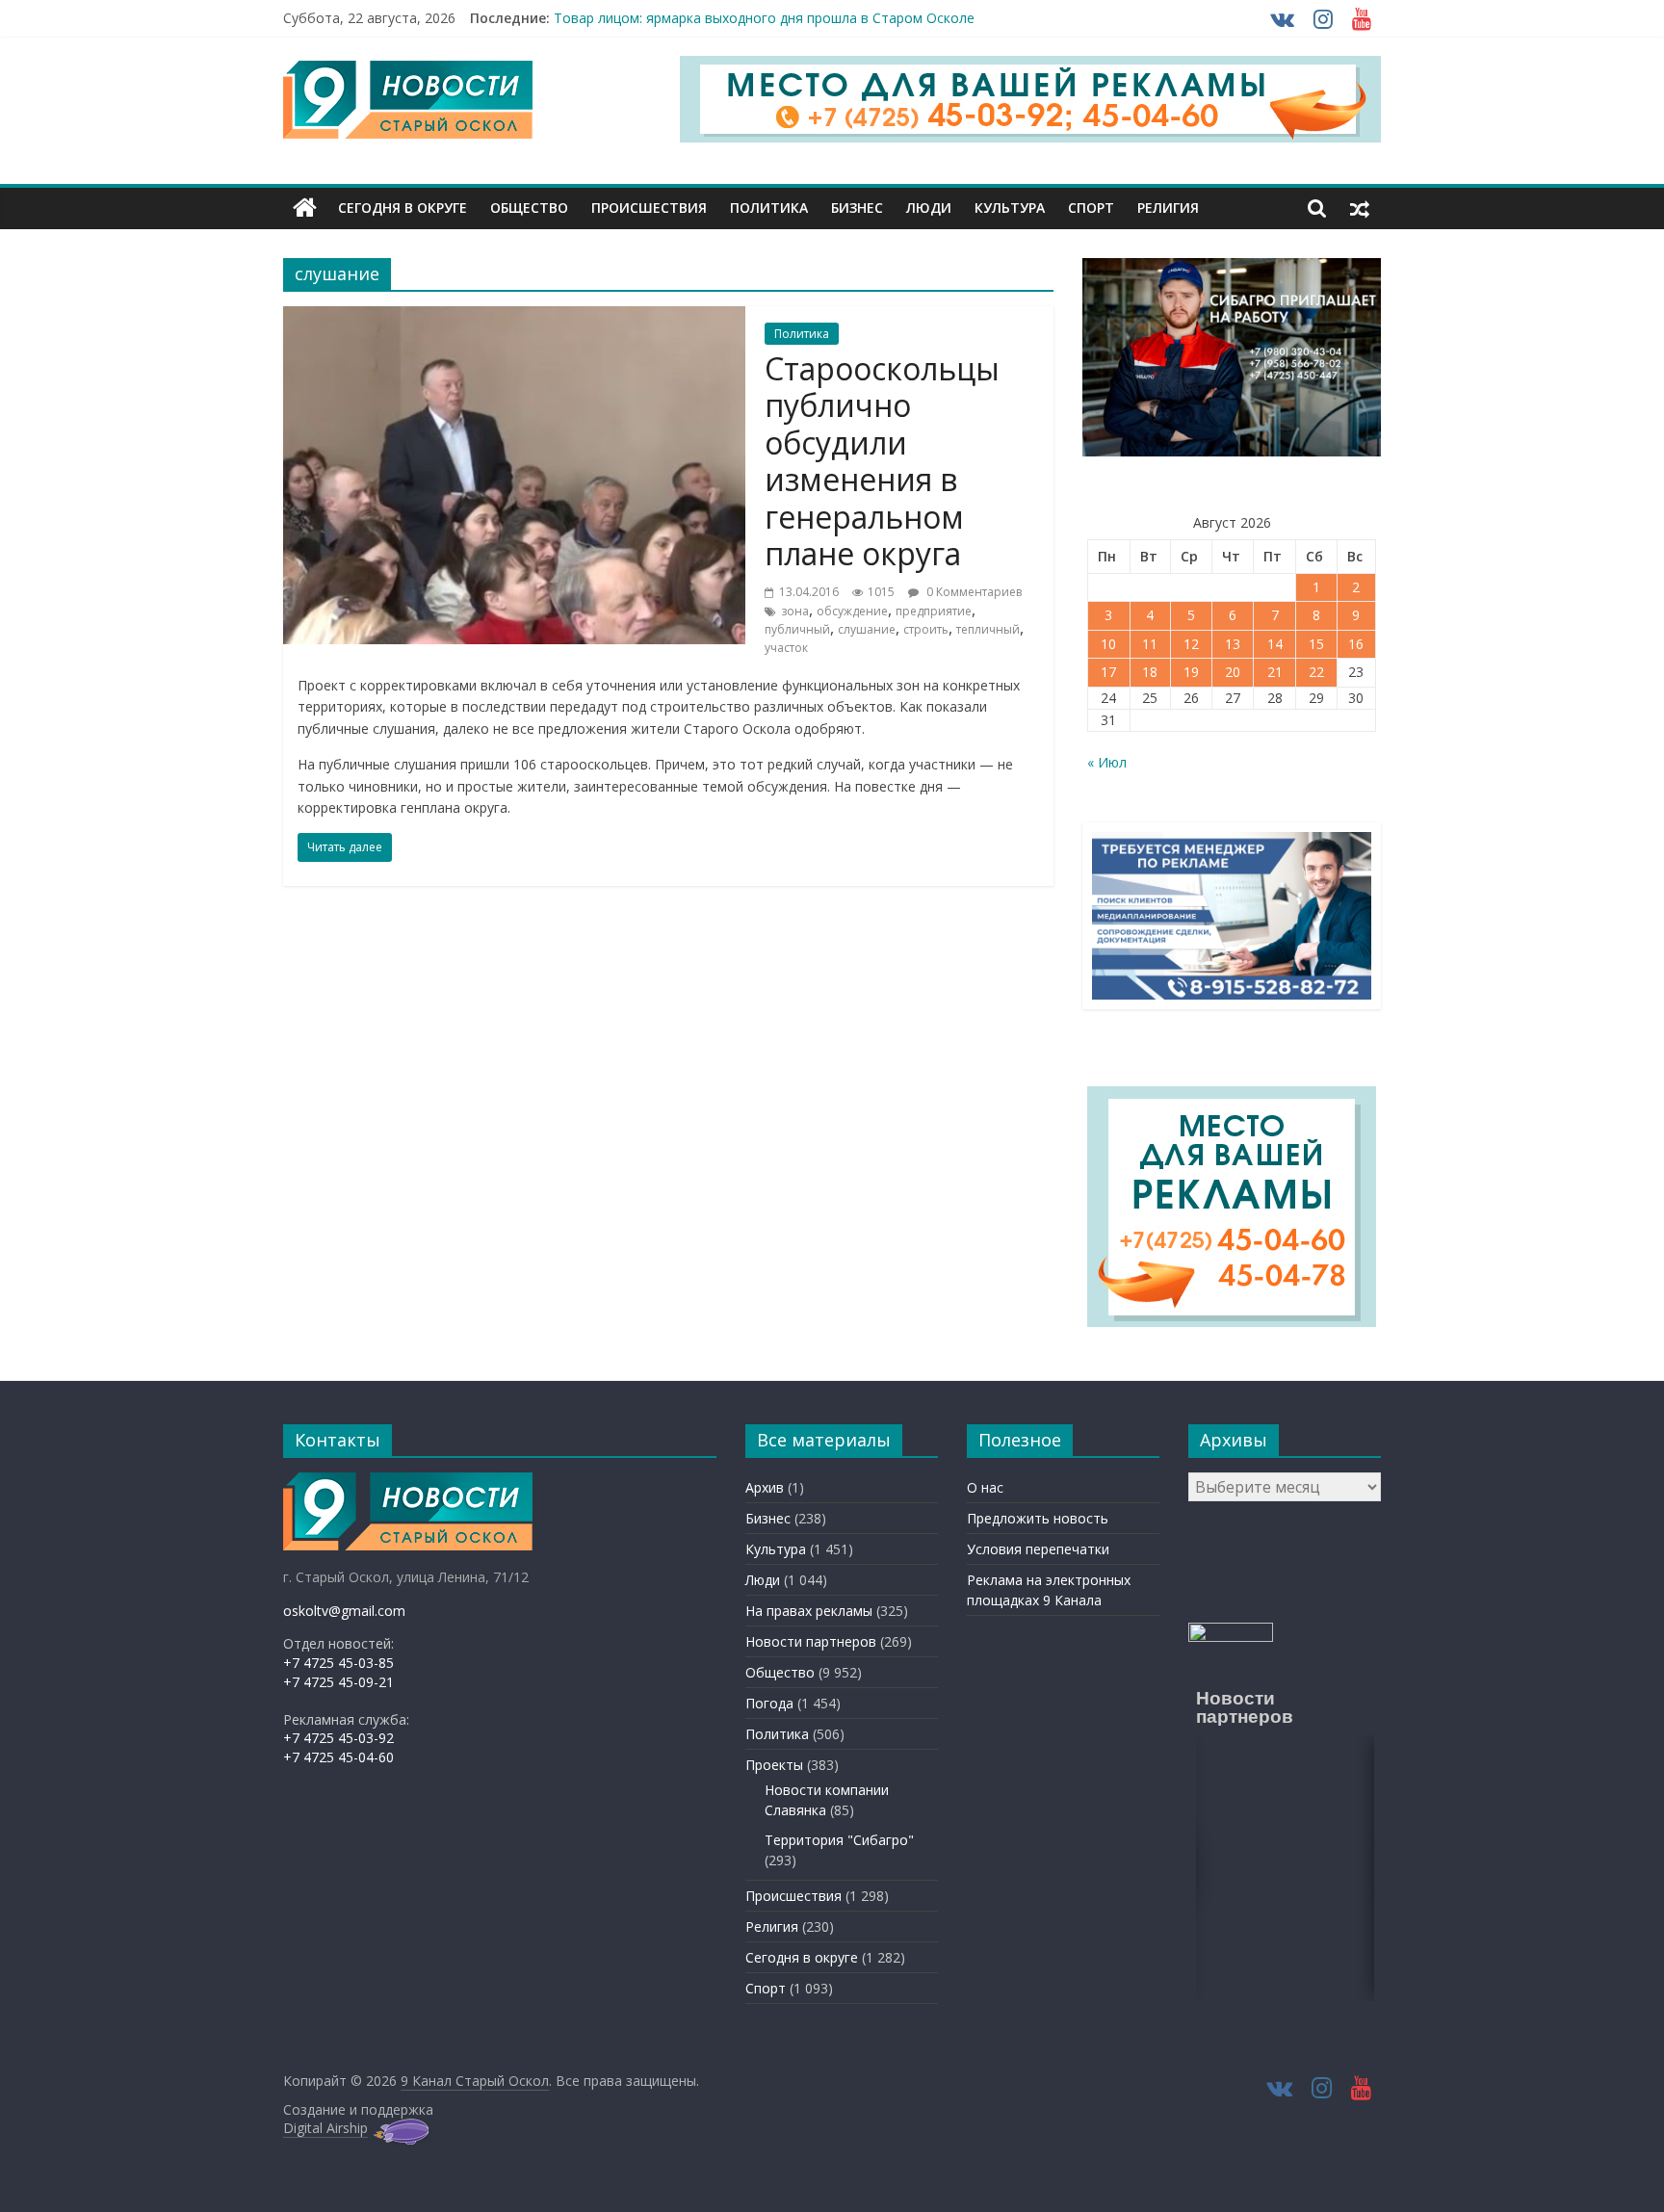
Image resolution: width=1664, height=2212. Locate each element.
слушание (867, 629)
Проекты (774, 1765)
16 (1356, 644)
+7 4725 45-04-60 (338, 1757)
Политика (769, 208)
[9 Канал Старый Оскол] (305, 208)
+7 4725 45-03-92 (338, 1738)
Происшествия (649, 208)
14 (1275, 644)
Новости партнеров (811, 1641)
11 (1150, 644)
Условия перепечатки (1038, 1549)
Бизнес (857, 208)
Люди (929, 208)
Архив (765, 1487)
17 (1108, 672)
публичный (797, 629)
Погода (769, 1703)
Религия (1168, 208)
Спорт (1091, 208)
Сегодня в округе (403, 208)
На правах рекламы (809, 1611)
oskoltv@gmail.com (344, 1611)
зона (795, 611)
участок (786, 648)
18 (1150, 672)
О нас (985, 1487)
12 (1191, 644)
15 (1316, 644)
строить (926, 629)
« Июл (1107, 762)
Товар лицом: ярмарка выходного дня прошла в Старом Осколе (764, 18)
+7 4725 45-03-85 (338, 1663)
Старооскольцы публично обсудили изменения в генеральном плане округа (882, 461)
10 (1108, 644)
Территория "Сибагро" (839, 1840)
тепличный (988, 629)
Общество (529, 208)
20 (1233, 672)
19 (1191, 672)
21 (1275, 672)
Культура (1010, 208)
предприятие (934, 611)
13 (1233, 644)
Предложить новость (1038, 1518)
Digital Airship (325, 2128)
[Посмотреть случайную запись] (1360, 208)
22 (1316, 672)
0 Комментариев (973, 592)
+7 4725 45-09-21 (338, 1682)
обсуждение (852, 611)
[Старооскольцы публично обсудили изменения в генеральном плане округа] (514, 318)
